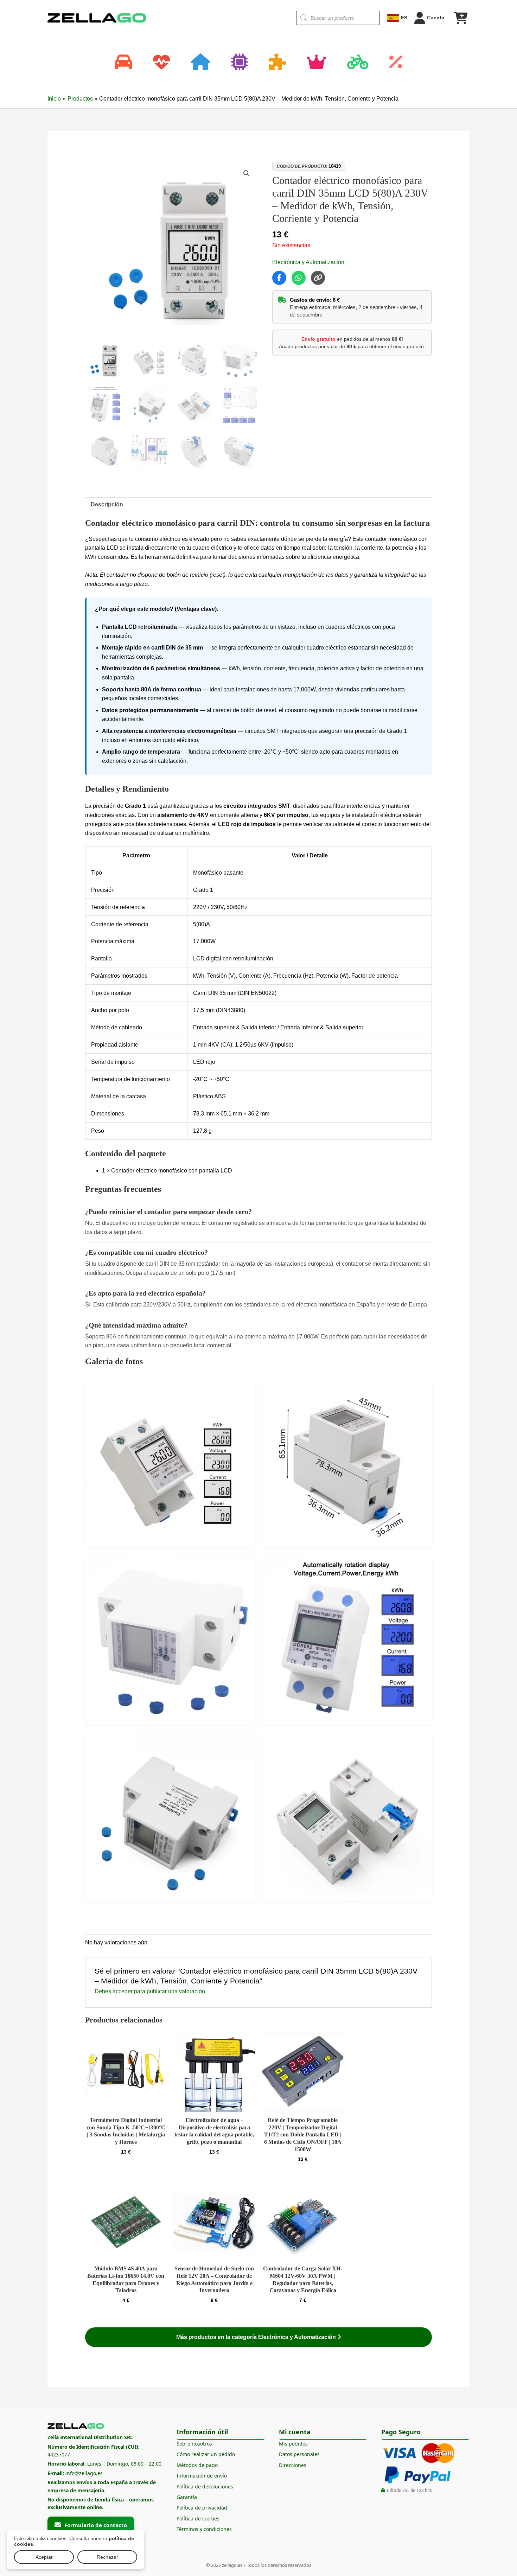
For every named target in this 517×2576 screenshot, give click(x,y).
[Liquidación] (396, 63)
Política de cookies (198, 2519)
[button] (247, 173)
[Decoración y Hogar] (200, 63)
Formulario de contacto (96, 2525)
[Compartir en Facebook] (279, 278)
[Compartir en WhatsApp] (299, 278)
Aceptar (44, 2557)
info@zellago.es (84, 2473)
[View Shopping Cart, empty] (460, 18)
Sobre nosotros (194, 2444)
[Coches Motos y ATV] (123, 63)
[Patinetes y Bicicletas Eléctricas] (358, 63)
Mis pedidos (293, 2444)
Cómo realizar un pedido (206, 2454)
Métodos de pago (197, 2465)
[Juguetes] (277, 63)
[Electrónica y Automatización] (240, 63)
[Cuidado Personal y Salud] (161, 63)
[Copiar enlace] (318, 278)
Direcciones (293, 2465)
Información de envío (202, 2476)
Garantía (187, 2497)
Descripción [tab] (107, 504)
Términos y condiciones (204, 2529)
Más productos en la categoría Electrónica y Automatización (257, 2337)
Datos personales (299, 2454)
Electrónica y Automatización (308, 262)
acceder (123, 1991)
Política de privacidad (202, 2508)
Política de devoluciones (205, 2486)
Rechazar (107, 2557)
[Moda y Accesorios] (317, 63)
